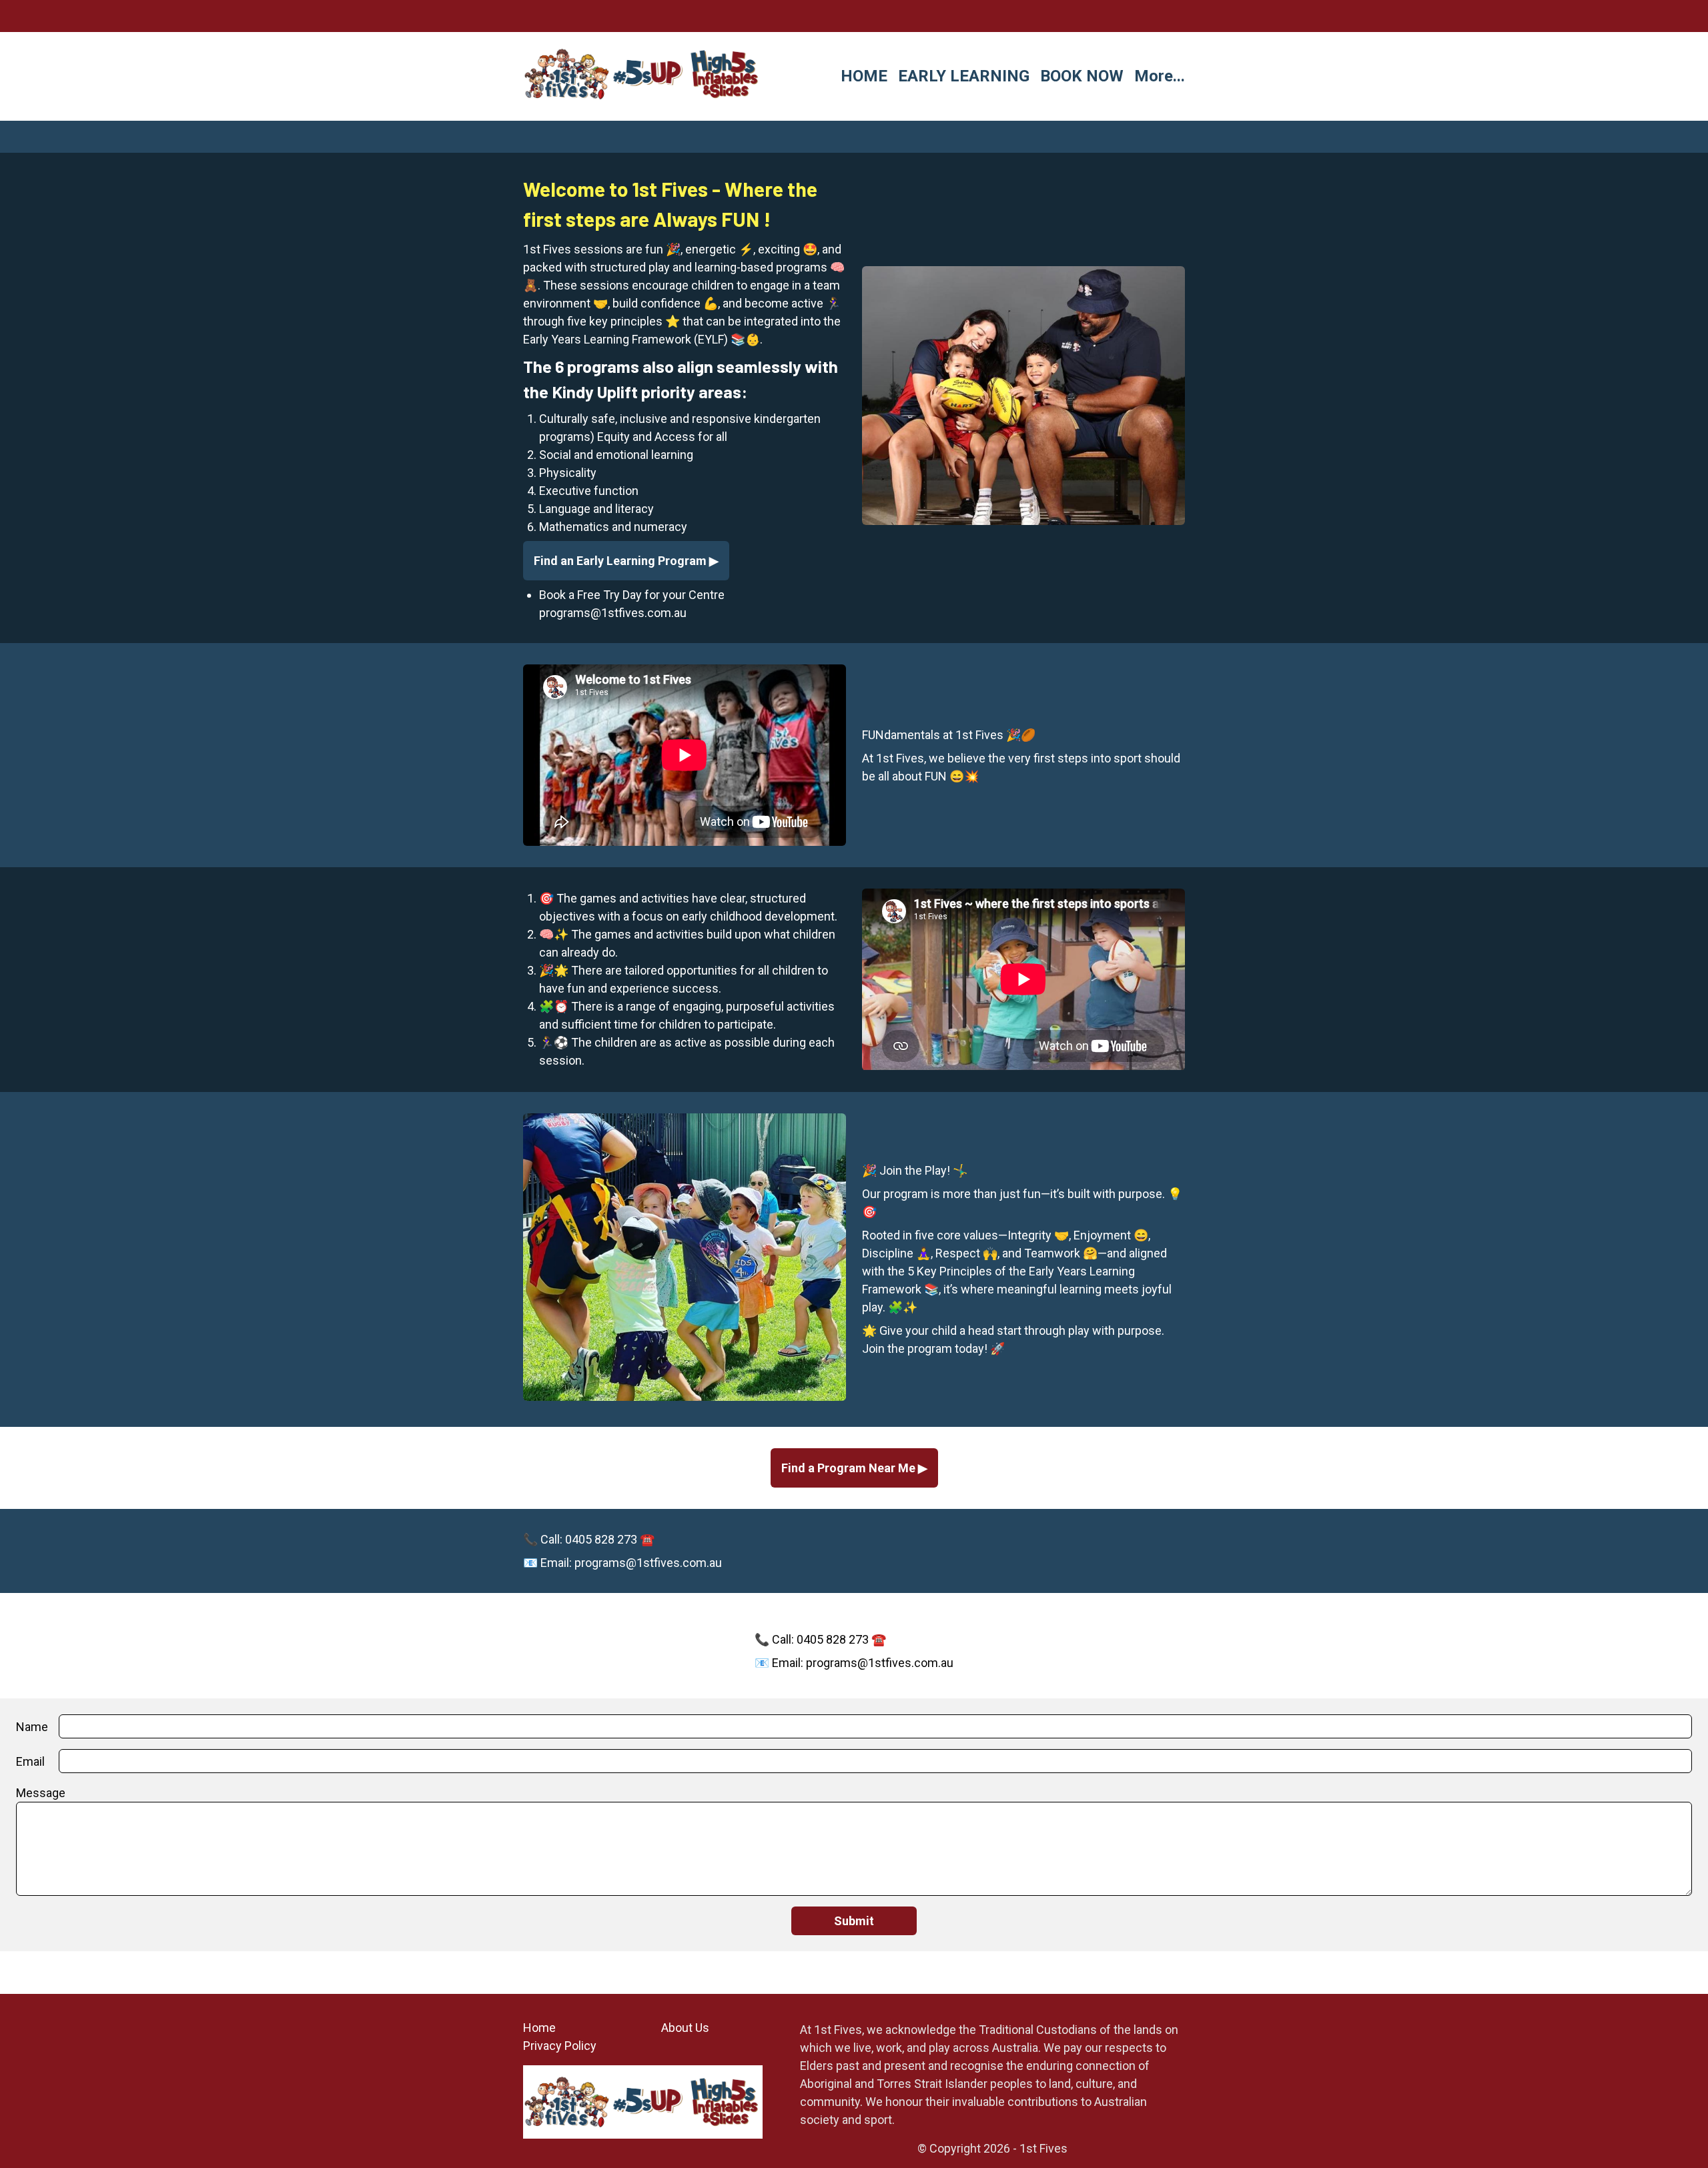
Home (539, 2028)
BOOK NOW (1082, 76)
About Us (685, 2028)
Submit (854, 1921)
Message (41, 1793)
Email (30, 1761)
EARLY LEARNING (964, 76)
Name (32, 1727)
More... (1160, 76)
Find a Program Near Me (850, 1468)
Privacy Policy (560, 2046)
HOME (864, 76)
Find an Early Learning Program (621, 561)
